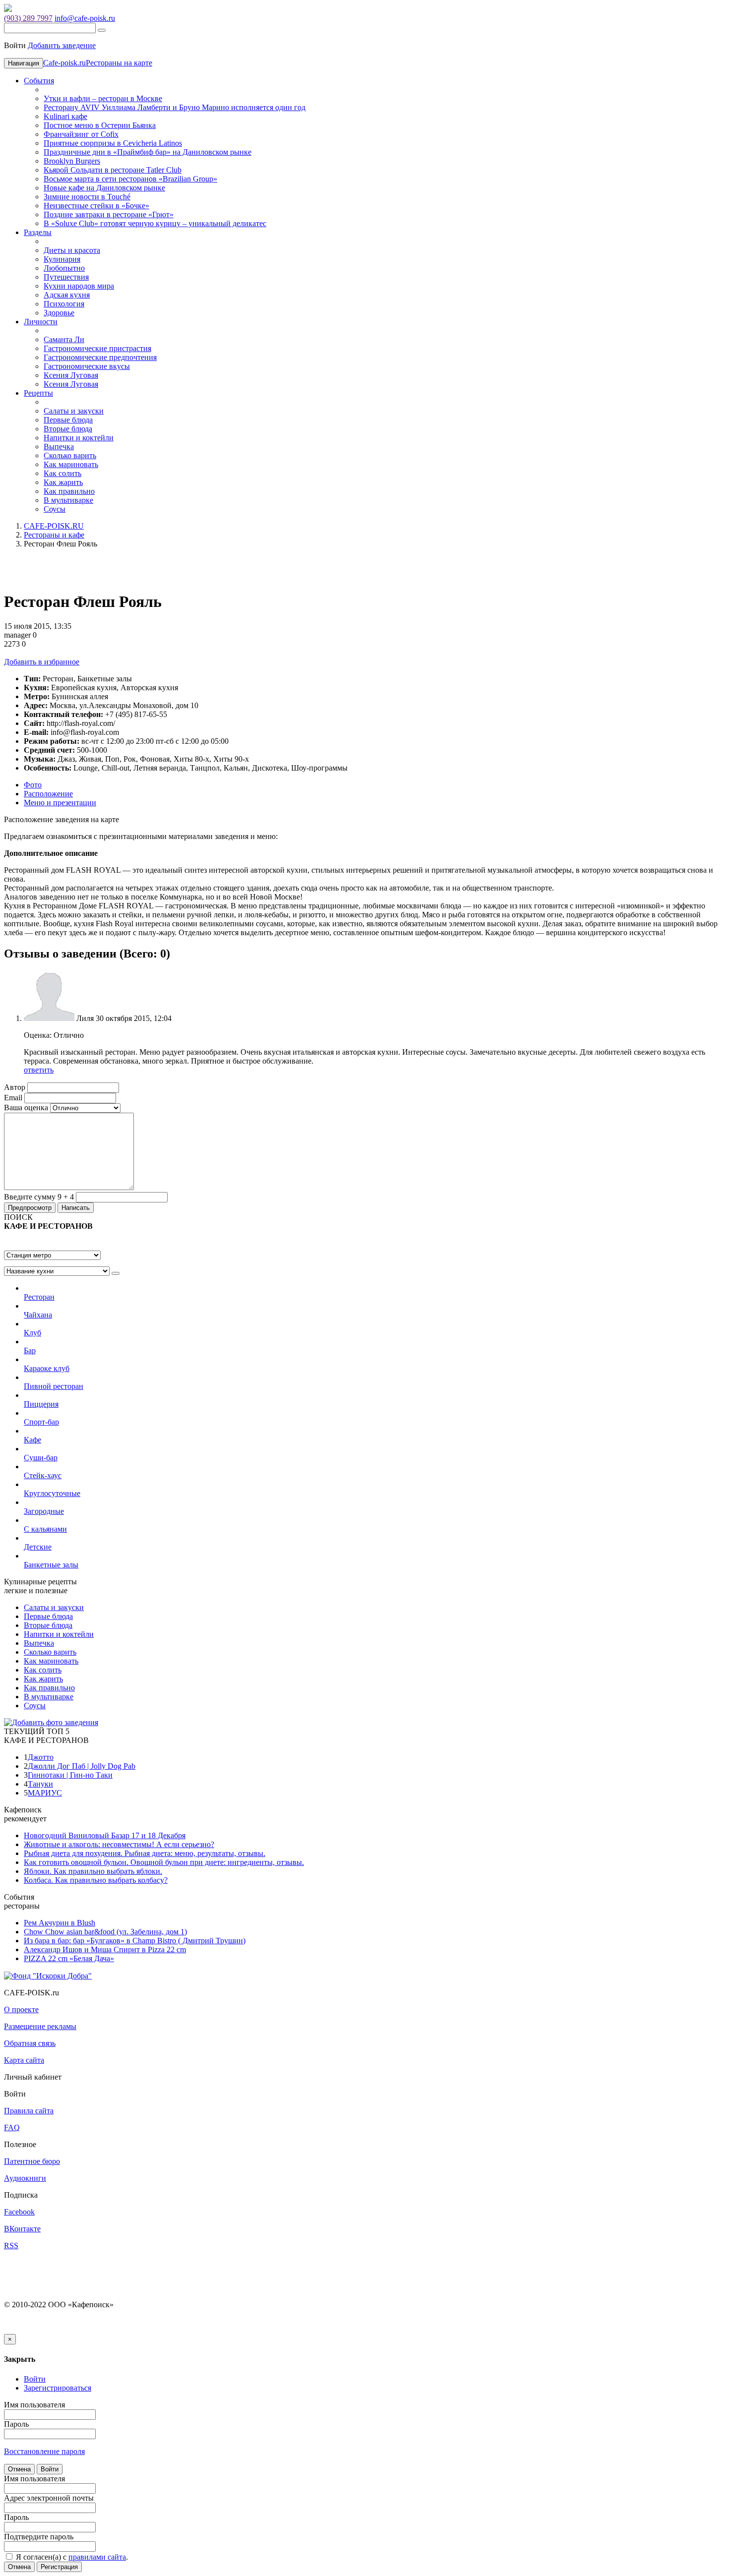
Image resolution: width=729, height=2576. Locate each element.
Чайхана (38, 1315)
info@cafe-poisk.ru (85, 18)
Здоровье (59, 313)
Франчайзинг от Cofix (81, 134)
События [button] (39, 81)
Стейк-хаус (43, 1475)
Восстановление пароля (44, 2451)
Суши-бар (41, 1458)
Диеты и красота (72, 250)
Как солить (62, 473)
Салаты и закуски (74, 411)
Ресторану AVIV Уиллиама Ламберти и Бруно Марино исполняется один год (175, 107)
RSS (11, 2246)
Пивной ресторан (54, 1386)
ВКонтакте (22, 2229)
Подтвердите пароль (39, 2537)
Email (13, 1098)
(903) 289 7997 (28, 18)
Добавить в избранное (42, 662)
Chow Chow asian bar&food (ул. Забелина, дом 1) (105, 1932)
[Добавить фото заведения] (51, 1722)
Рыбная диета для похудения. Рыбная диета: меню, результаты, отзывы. (145, 1853)
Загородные (44, 1511)
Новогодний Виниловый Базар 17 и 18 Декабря (105, 1835)
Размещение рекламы (40, 2026)
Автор (15, 1087)
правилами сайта (97, 2557)
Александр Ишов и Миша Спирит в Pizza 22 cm (105, 1949)
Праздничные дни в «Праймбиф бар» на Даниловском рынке (148, 152)
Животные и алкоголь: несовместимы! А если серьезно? (119, 1844)
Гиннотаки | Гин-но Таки (70, 1775)
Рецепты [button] (38, 393)
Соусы (55, 509)
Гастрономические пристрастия (97, 348)
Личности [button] (41, 322)
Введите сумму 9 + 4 (39, 1197)
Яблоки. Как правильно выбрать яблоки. (93, 1871)
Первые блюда (68, 420)
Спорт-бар (41, 1422)
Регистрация (59, 2567)
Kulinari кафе (65, 116)
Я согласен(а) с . (71, 2557)
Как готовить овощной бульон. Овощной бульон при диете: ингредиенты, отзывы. (164, 1862)
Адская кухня (67, 295)
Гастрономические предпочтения (100, 357)
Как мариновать (71, 464)
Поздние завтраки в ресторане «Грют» (109, 214)
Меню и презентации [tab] (60, 803)
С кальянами (45, 1529)
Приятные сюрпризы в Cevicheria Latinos (113, 143)
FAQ (12, 2127)
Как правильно (69, 491)
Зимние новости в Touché (87, 197)
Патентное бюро (32, 2161)
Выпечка (59, 447)
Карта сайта (24, 2060)
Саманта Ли (64, 339)
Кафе (32, 1440)
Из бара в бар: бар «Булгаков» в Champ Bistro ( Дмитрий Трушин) (135, 1941)
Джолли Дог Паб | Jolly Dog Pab (82, 1766)
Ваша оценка (26, 1108)
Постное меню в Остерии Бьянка (100, 125)
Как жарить (63, 482)
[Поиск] (102, 30)
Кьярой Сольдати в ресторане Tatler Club (113, 170)
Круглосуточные (52, 1493)
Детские (38, 1547)
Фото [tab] (33, 785)
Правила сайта (29, 2111)
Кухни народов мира (79, 286)
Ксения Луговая (71, 375)
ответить (39, 1070)
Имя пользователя (34, 2405)
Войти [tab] (35, 2379)
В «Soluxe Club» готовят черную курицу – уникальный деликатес (155, 223)
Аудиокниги (25, 2178)
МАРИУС (45, 1793)
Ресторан (39, 1297)
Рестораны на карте (119, 63)
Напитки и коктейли (79, 438)
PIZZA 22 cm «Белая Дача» (69, 1958)
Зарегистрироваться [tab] (58, 2388)
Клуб (32, 1333)
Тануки (40, 1784)
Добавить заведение (62, 45)
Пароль (16, 2424)
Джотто (41, 1757)
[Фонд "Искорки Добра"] (48, 1975)
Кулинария (62, 259)
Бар (30, 1350)
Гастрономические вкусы (87, 366)
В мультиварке (68, 500)
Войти (50, 2469)
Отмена (19, 2469)
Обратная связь (30, 2043)
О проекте (21, 2009)
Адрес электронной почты (49, 2498)
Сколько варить (70, 455)
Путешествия (66, 277)
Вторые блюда (68, 429)
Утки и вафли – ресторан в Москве (103, 98)
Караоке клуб (47, 1368)
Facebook (19, 2212)
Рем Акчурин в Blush (60, 1923)
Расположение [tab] (48, 794)
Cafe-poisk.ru (64, 63)
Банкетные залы (51, 1565)
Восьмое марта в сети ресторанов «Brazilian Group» (130, 179)
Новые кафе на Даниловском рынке (104, 188)
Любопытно (64, 268)
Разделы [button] (38, 232)
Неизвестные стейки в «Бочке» (96, 206)
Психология (64, 304)
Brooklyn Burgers (72, 161)
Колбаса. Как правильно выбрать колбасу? (96, 1880)
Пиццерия (41, 1404)
